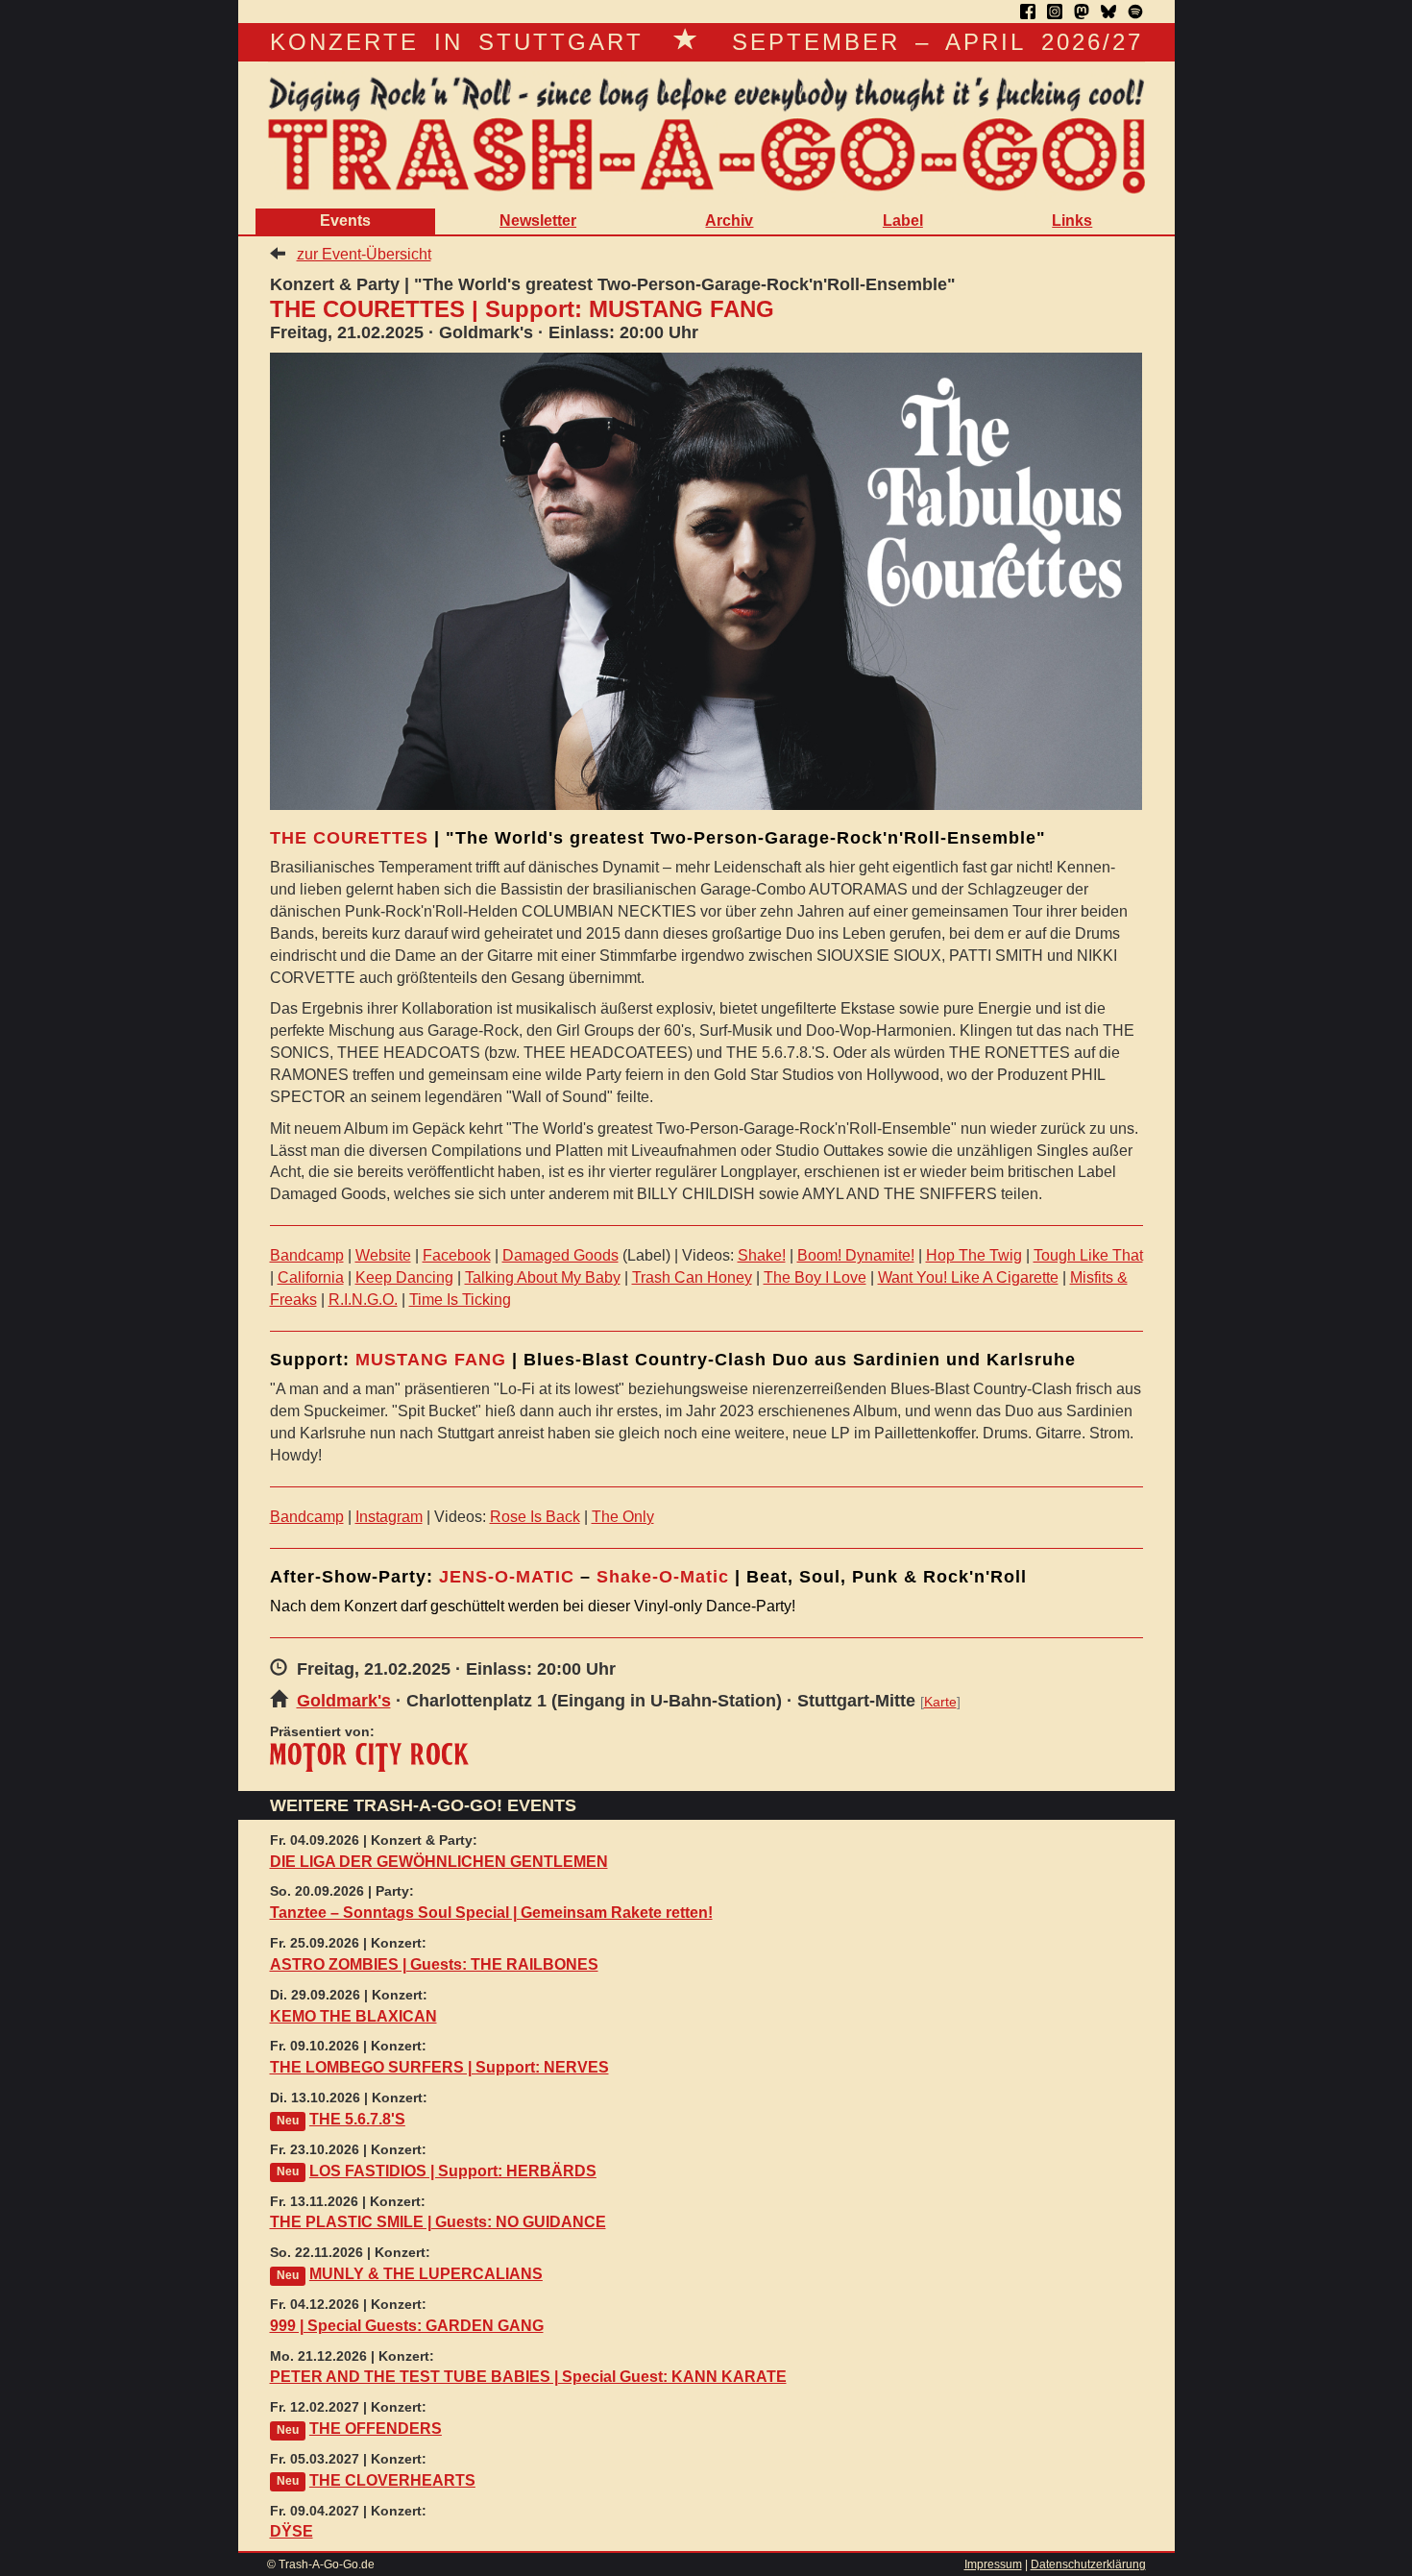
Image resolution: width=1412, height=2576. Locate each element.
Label (903, 221)
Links (1072, 221)
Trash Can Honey (692, 1277)
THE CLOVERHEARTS (392, 2480)
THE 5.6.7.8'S (357, 2119)
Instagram (389, 1517)
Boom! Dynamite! (856, 1255)
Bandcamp (307, 1255)
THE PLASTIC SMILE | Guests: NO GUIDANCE (438, 2222)
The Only (623, 1517)
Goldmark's (344, 1701)
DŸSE (292, 2531)
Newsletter (538, 221)
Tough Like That (1088, 1255)
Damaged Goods (560, 1255)
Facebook (457, 1255)
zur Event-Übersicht (364, 254)
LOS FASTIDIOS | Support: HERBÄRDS (453, 2171)
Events (345, 221)
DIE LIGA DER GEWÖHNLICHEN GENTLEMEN (439, 1862)
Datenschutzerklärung (1088, 2564)
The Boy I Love (815, 1277)
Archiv (729, 221)
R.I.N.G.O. (363, 1300)
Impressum (993, 2564)
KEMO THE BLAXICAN (353, 2016)
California (311, 1277)
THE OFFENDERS (376, 2429)
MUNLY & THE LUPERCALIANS (426, 2274)
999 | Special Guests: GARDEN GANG (407, 2326)
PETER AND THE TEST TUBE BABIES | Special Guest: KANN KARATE (528, 2377)
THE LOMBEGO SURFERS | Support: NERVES (439, 2067)
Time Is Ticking (460, 1300)
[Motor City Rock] (369, 1757)
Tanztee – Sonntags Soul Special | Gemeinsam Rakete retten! (491, 1913)
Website (383, 1255)
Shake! (762, 1255)
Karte (940, 1702)
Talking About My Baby (543, 1277)
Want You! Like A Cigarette (968, 1277)
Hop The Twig (974, 1255)
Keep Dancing (404, 1277)
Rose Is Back (535, 1517)
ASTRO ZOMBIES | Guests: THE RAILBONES (434, 1964)
